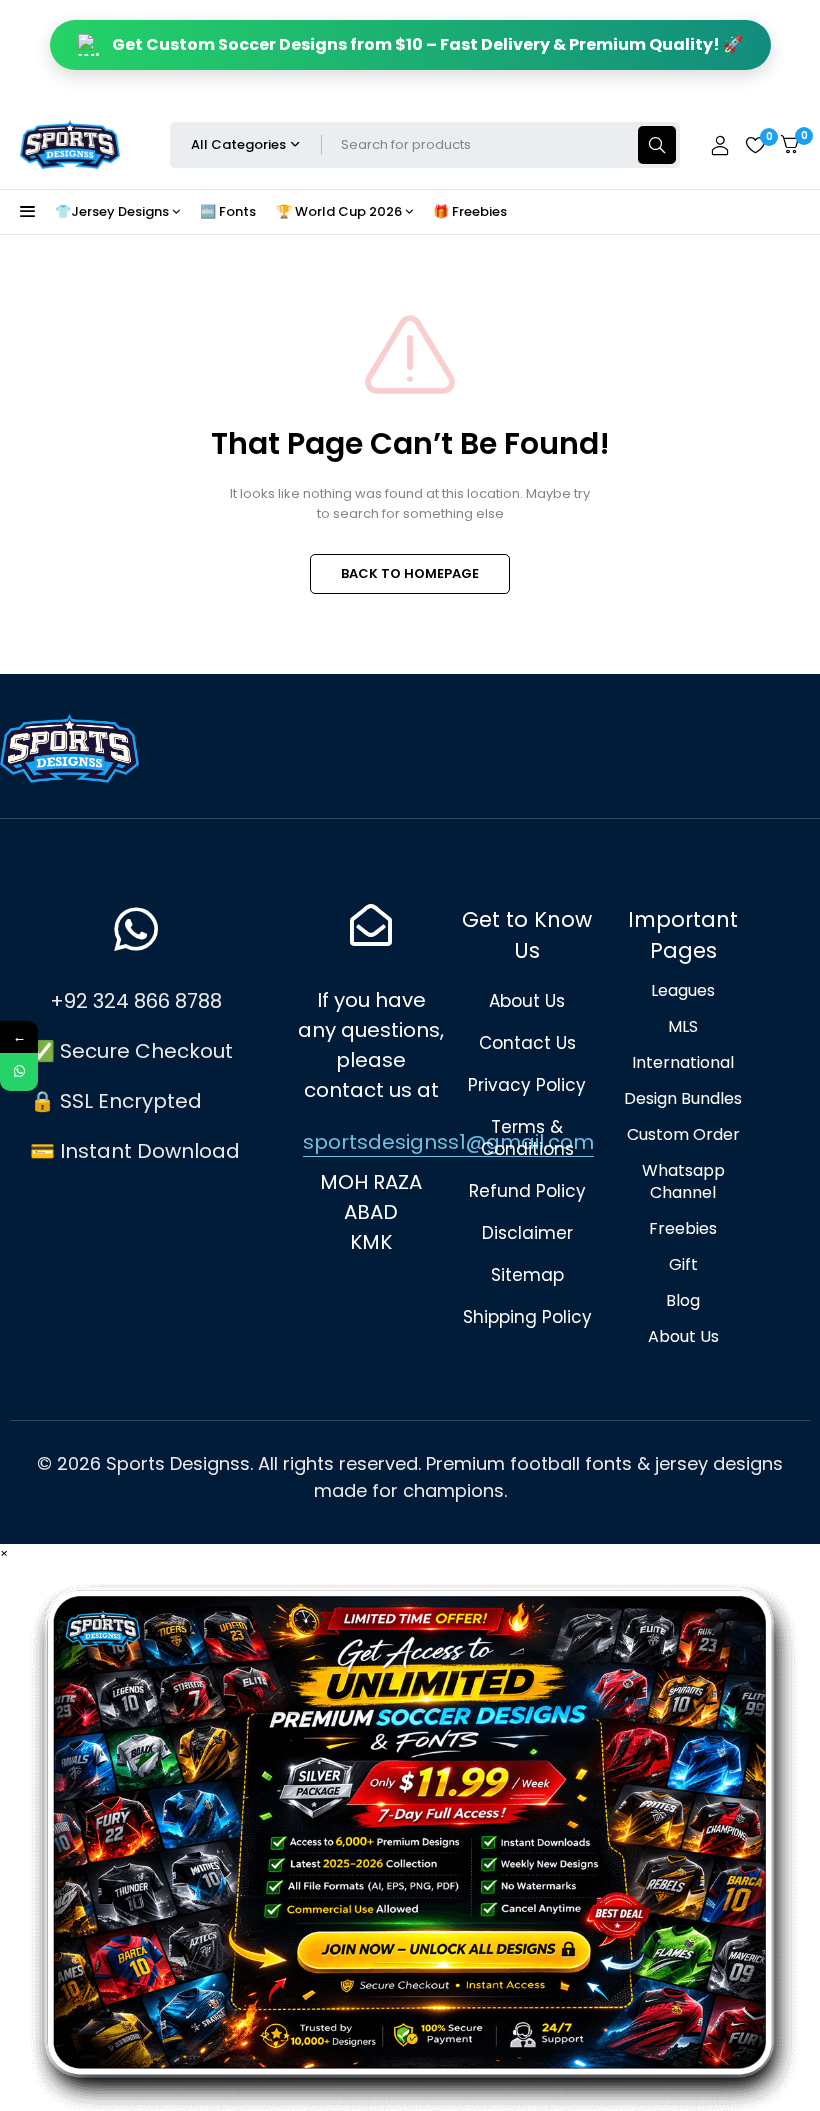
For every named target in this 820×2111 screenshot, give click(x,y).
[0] (790, 144)
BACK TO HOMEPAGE (410, 573)
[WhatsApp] (19, 1072)
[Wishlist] (755, 145)
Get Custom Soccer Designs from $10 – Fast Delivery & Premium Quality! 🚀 (427, 44)
